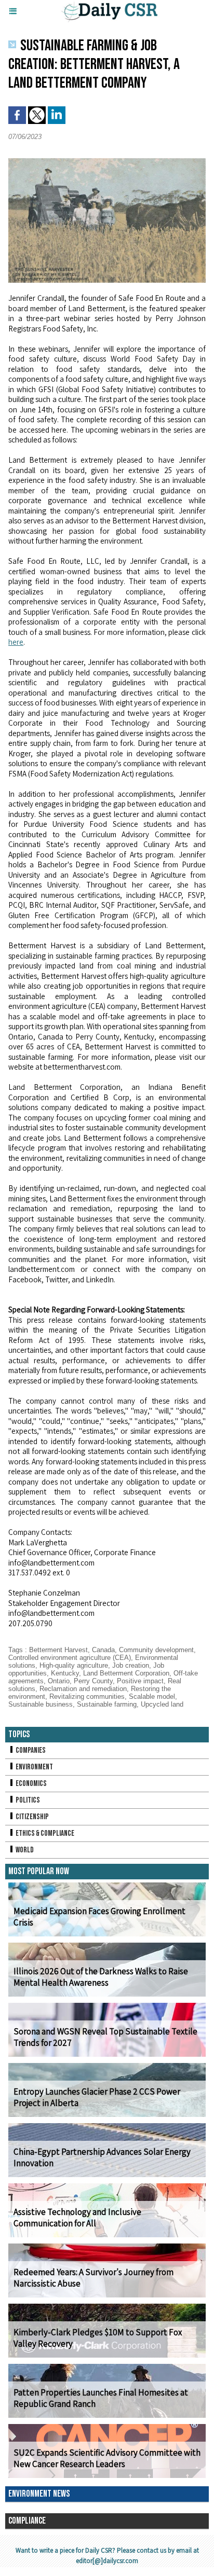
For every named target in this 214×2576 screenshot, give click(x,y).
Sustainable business (41, 1704)
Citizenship (32, 1817)
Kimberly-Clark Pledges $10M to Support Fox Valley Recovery (98, 2338)
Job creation (131, 1665)
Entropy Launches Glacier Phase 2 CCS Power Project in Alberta (97, 2097)
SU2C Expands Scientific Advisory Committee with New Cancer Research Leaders (107, 2458)
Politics (27, 1800)
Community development (156, 1650)
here (16, 642)
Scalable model (152, 1696)
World (24, 1850)
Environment (34, 1767)
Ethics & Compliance (44, 1833)
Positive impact (140, 1681)
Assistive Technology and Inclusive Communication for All (77, 2218)
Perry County (93, 1681)
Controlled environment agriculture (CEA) (70, 1658)
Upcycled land (162, 1704)
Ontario (59, 1681)
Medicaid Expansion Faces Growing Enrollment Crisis (99, 1917)
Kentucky (65, 1673)
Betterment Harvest (58, 1650)
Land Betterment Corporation (126, 1673)
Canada (103, 1650)
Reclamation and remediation (83, 1689)
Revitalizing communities (87, 1696)
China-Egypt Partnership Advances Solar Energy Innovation (102, 2157)
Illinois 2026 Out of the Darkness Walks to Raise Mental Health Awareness (101, 1977)
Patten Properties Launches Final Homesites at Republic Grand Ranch (101, 2398)
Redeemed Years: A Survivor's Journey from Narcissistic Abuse (93, 2278)
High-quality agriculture (74, 1665)
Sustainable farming (107, 1704)
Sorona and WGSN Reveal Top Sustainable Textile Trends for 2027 (105, 2037)
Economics (31, 1784)
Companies (30, 1750)
